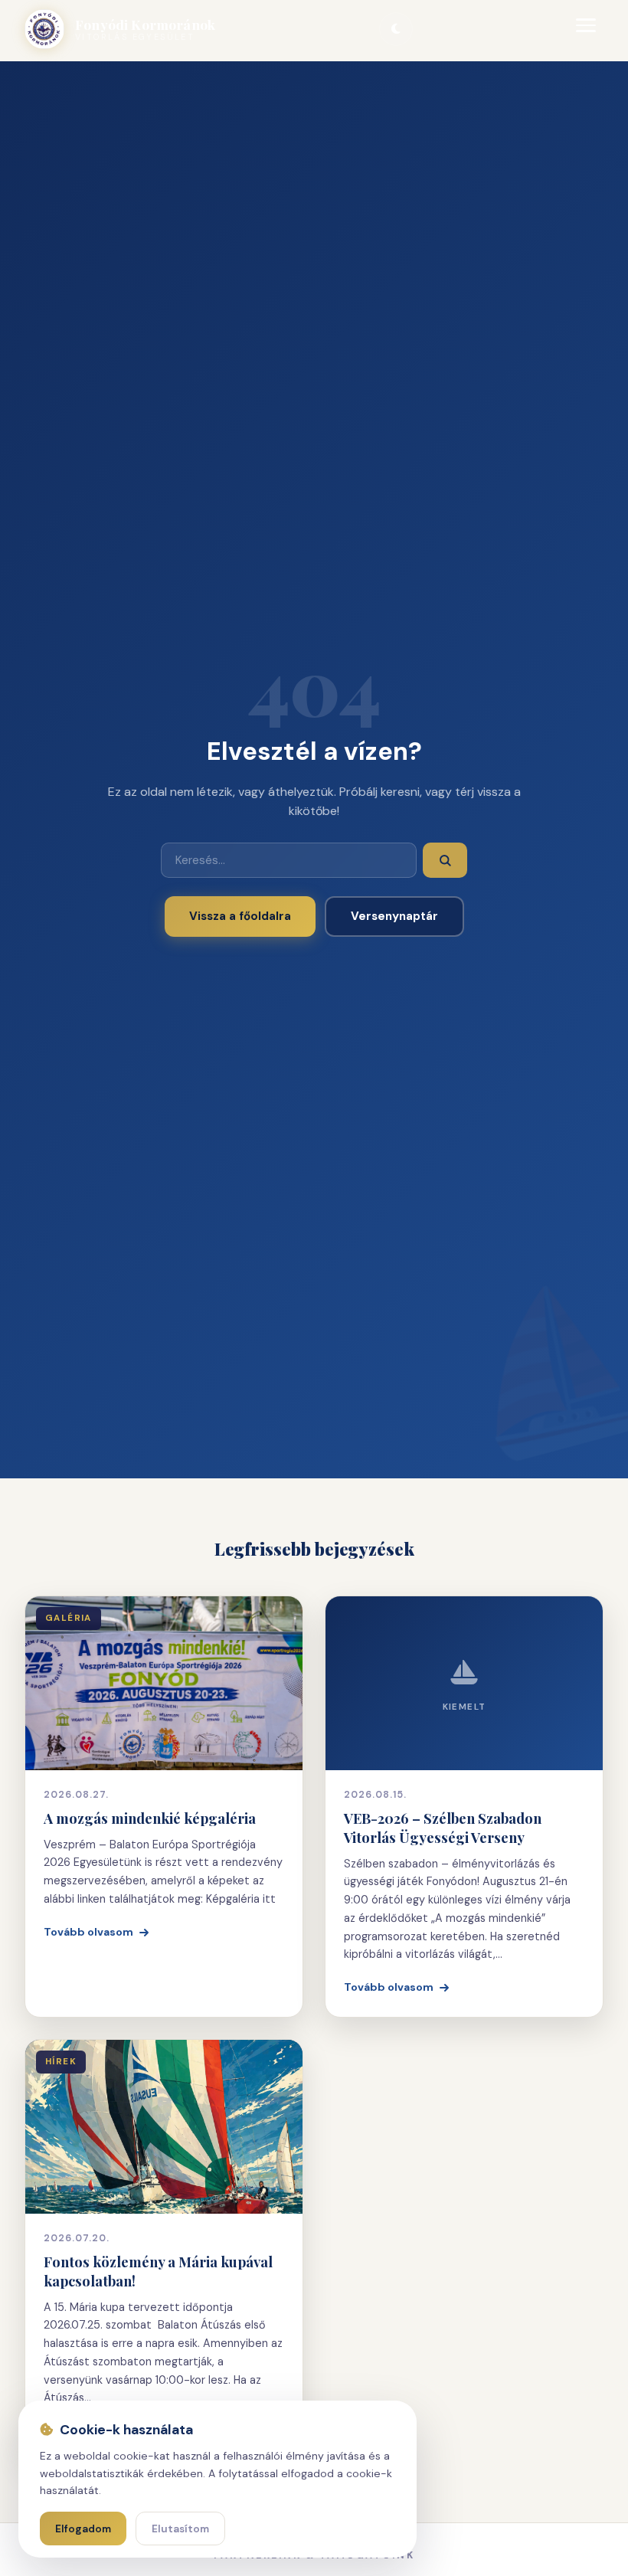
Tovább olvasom (88, 1932)
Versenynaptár (394, 916)
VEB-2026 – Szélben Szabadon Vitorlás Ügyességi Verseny (443, 1828)
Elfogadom (83, 2529)
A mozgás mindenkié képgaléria (150, 1818)
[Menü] (587, 29)
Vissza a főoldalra (240, 916)
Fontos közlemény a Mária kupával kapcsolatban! (158, 2271)
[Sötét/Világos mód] (396, 29)
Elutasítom (180, 2529)
